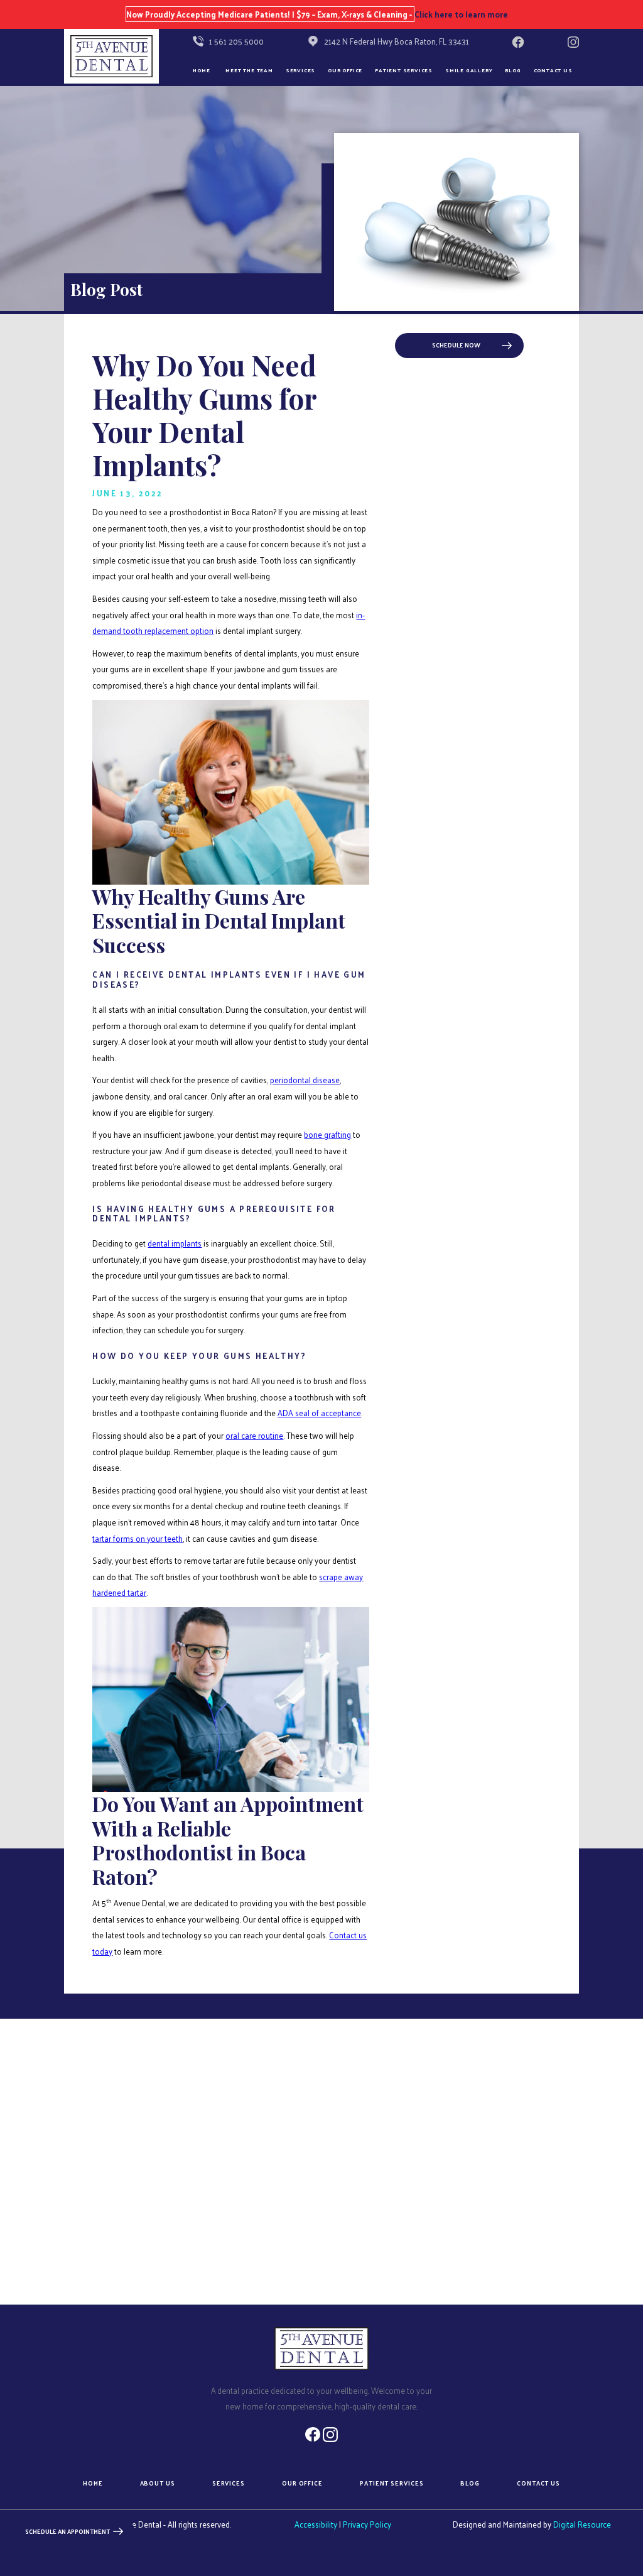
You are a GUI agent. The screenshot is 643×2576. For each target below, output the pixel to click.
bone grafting (327, 1134)
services (229, 2484)
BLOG (513, 70)
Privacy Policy (367, 2524)
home (93, 2484)
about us (158, 2484)
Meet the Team (249, 70)
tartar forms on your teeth (138, 1538)
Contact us (553, 70)
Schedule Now (456, 345)
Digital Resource (582, 2524)
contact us (538, 2484)
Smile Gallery (469, 70)
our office (345, 70)
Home (201, 70)
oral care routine (254, 1435)
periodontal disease (305, 1080)
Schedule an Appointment (68, 2531)
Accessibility (316, 2524)
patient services (392, 2484)
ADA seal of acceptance (319, 1413)
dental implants (175, 1243)
